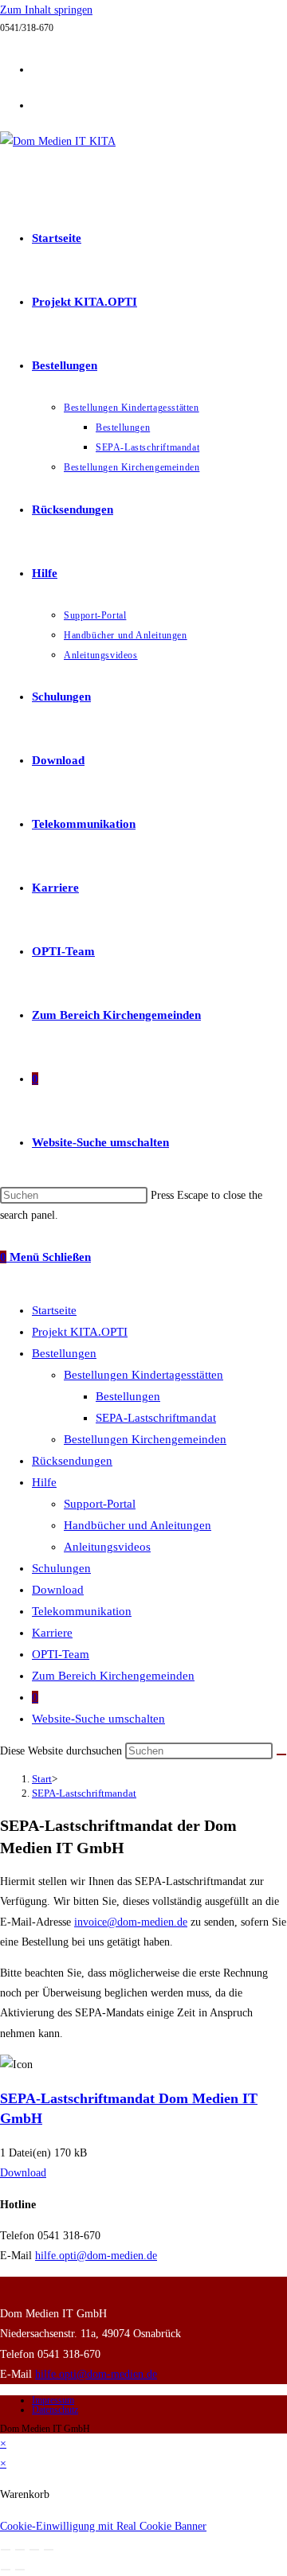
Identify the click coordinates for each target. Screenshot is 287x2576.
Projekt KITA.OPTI (80, 1332)
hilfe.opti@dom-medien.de (96, 2256)
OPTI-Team (61, 1654)
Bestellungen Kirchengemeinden (145, 1439)
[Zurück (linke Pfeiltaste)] (6, 2570)
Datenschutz (55, 2410)
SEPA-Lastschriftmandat (156, 1418)
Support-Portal (100, 1504)
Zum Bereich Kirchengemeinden (113, 1676)
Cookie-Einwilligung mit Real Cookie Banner (103, 2526)
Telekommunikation (82, 1611)
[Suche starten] (281, 1754)
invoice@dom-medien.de (131, 1922)
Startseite (54, 1310)
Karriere (52, 1633)
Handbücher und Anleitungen (138, 1525)
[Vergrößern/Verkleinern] (6, 2550)
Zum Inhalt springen (46, 10)
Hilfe (44, 1482)
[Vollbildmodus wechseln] (20, 2550)
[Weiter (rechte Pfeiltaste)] (20, 2570)
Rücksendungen (72, 1461)
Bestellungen (64, 1353)
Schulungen (61, 1568)
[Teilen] (34, 2550)
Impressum (53, 2400)
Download (58, 1590)
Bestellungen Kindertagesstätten (143, 1375)
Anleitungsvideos (107, 1547)
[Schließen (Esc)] (49, 2550)
